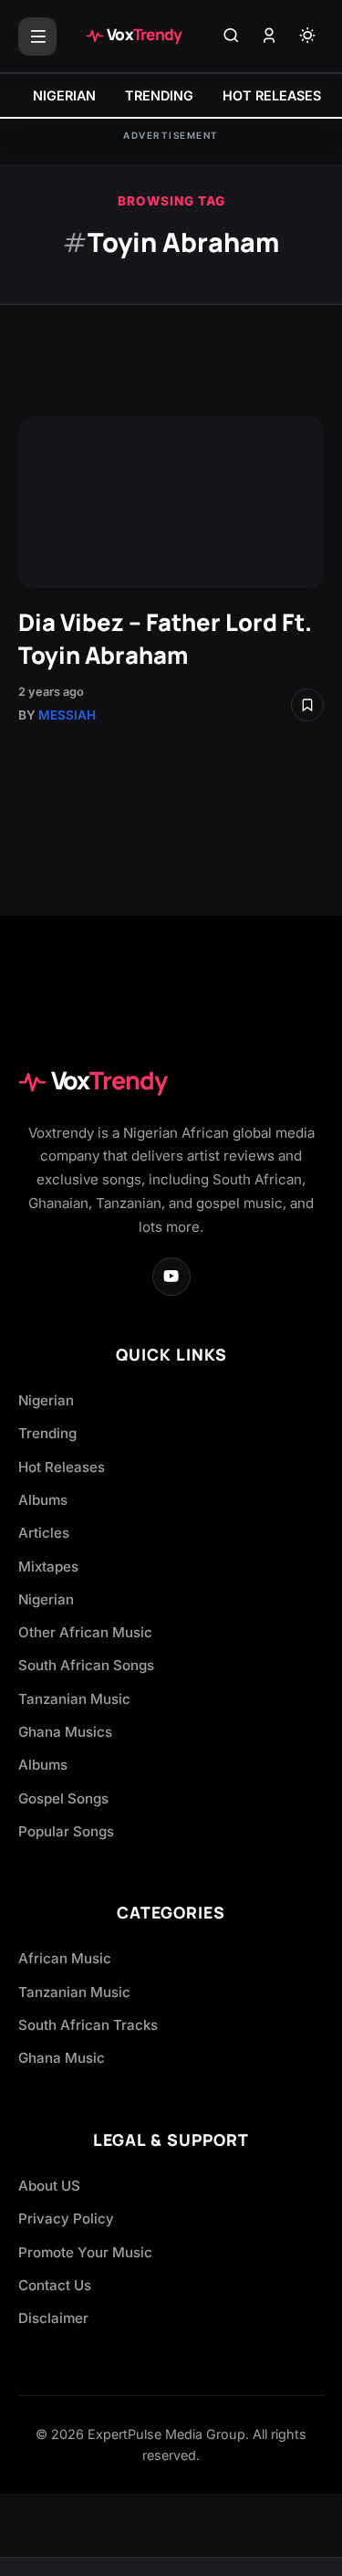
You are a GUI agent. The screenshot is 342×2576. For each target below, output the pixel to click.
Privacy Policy (66, 2219)
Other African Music (85, 1632)
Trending (47, 1433)
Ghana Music (62, 2058)
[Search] (231, 37)
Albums (43, 1500)
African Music (65, 1958)
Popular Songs (66, 1831)
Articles (44, 1533)
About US (49, 2186)
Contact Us (55, 2285)
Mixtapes (48, 1567)
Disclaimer (53, 2318)
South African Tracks (88, 2025)
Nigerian (46, 1400)
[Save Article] (307, 705)
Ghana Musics (65, 1732)
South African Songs (86, 1665)
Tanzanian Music (74, 1699)
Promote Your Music (85, 2252)
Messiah (67, 715)
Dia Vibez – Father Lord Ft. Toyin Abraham (165, 639)
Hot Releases (62, 1467)
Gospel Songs (63, 1798)
